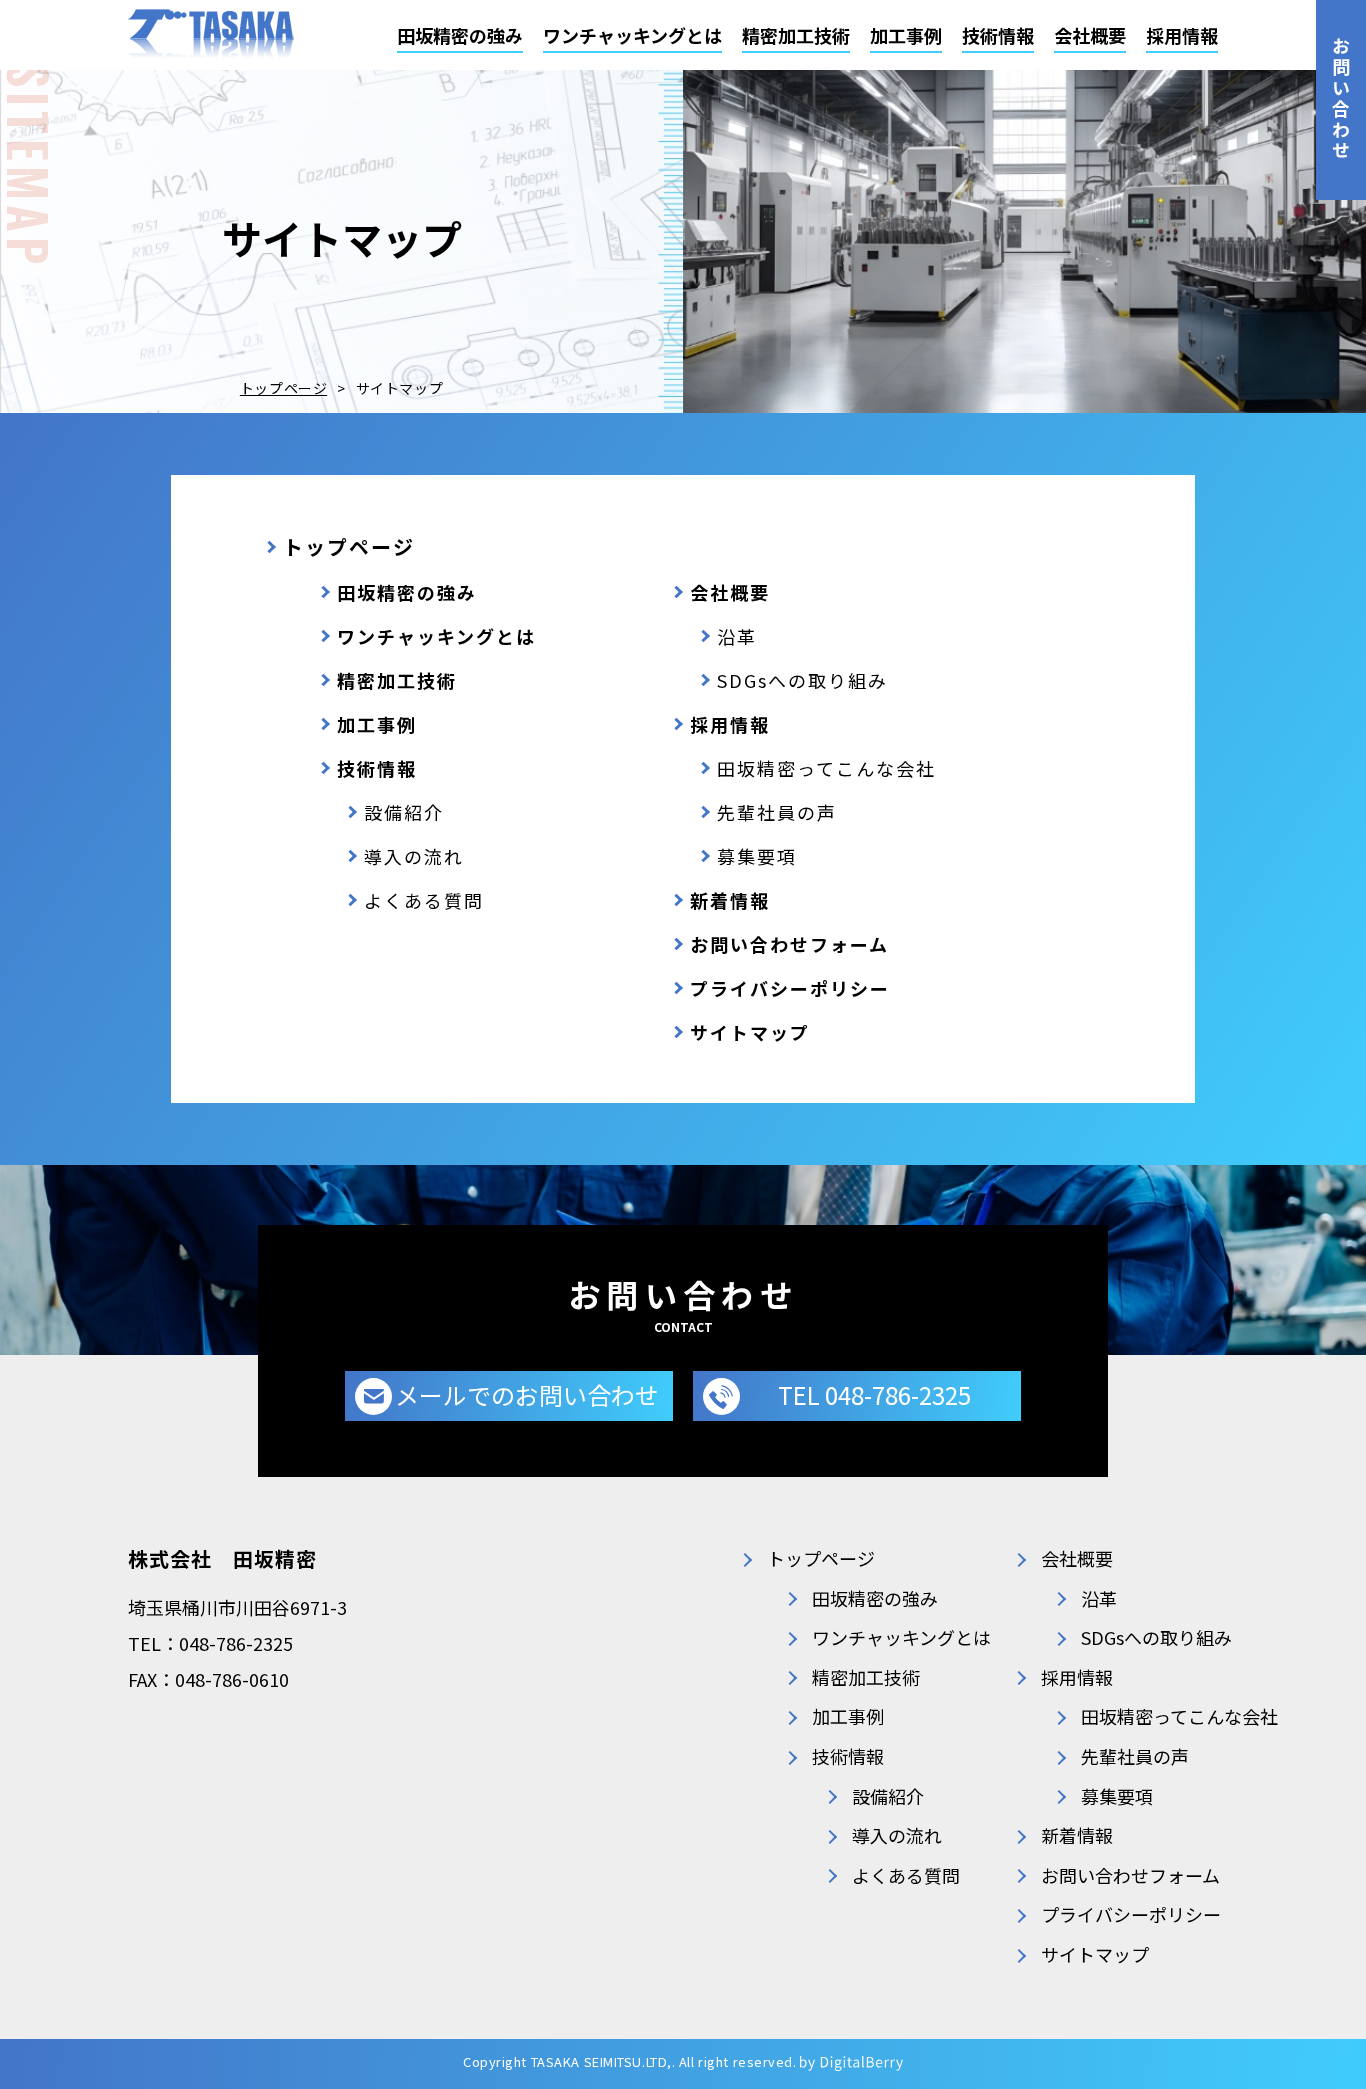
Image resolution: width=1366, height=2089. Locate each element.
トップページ (283, 388)
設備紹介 (404, 812)
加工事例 (906, 35)
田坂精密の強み (460, 35)
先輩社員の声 (777, 812)
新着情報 (730, 900)
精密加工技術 (796, 35)
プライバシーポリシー (790, 988)
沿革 (737, 636)
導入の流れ (414, 856)
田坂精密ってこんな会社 (826, 768)
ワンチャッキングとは (632, 35)
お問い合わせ (1341, 99)
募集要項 (757, 856)
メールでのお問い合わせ (527, 1394)
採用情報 (1182, 35)
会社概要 (1090, 35)
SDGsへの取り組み (802, 680)
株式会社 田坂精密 (222, 1558)
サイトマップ (750, 1032)
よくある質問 (424, 900)
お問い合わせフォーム (789, 944)
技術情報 (998, 35)
